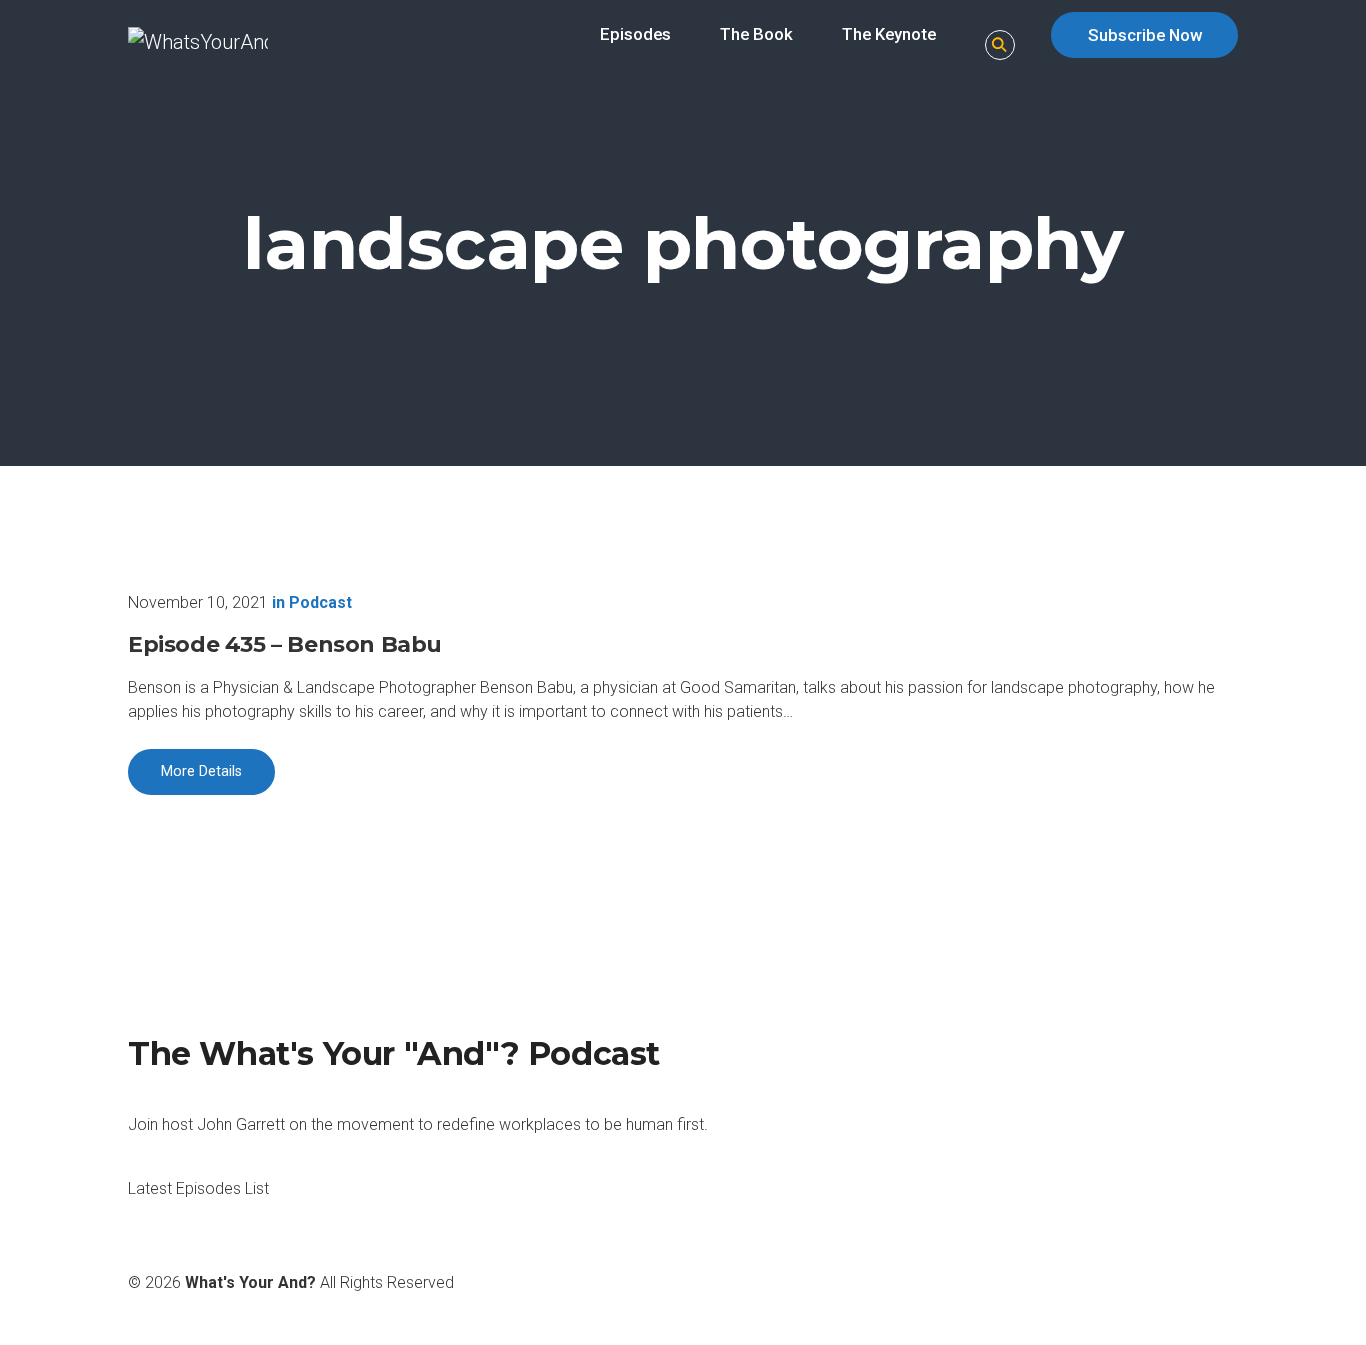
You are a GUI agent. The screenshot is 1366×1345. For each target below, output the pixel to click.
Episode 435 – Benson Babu (285, 644)
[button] (1000, 46)
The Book (756, 34)
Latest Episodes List (198, 1188)
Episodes (635, 34)
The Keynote (889, 34)
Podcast (320, 602)
